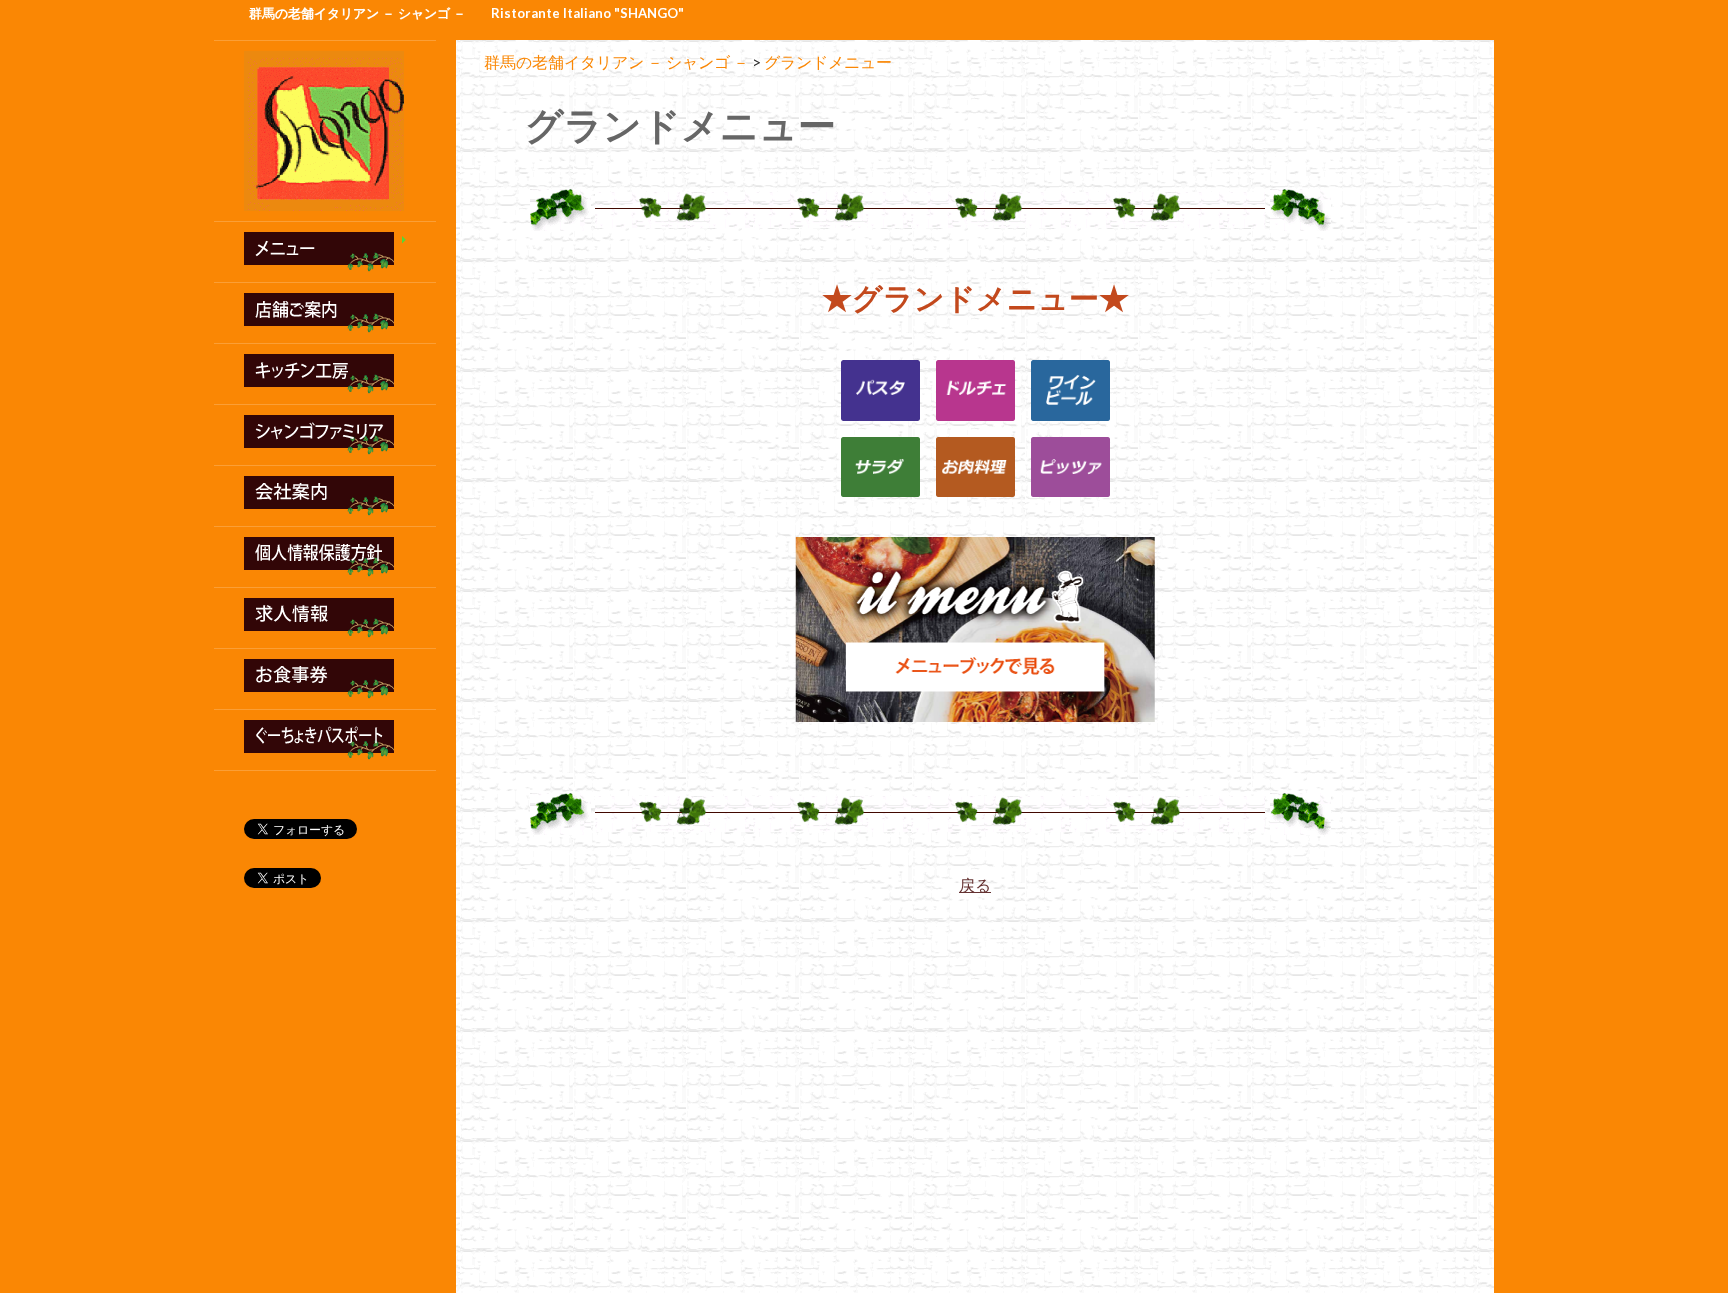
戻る (975, 884)
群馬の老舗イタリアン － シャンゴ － (357, 13)
